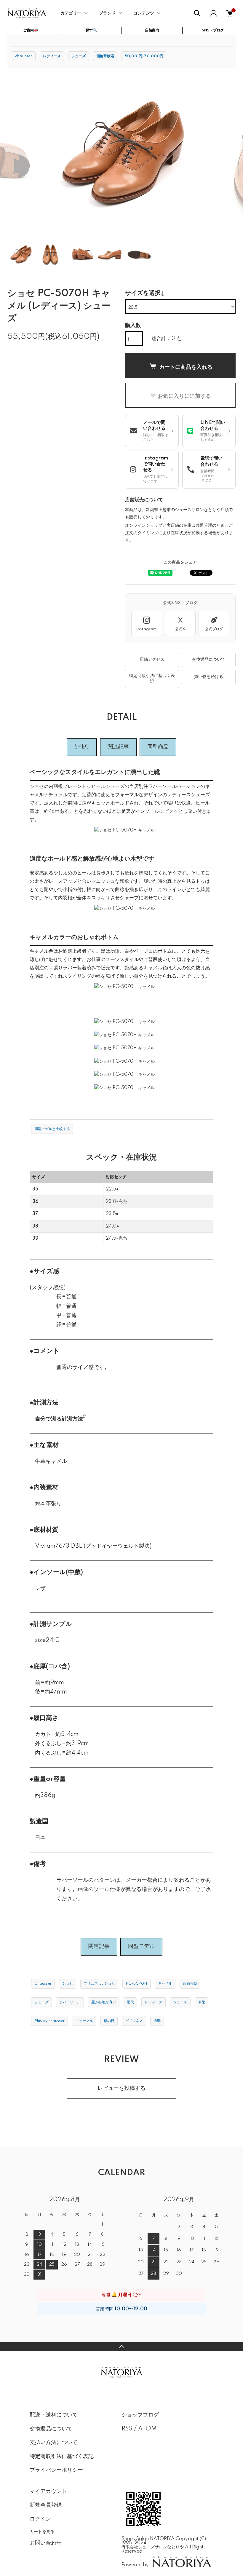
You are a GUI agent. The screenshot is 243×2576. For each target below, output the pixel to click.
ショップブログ (140, 2415)
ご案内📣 (31, 30)
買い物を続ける (209, 677)
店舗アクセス (152, 660)
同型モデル (141, 1946)
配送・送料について (54, 2415)
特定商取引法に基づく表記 (152, 679)
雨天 (130, 2002)
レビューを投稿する (121, 2088)
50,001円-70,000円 (144, 56)
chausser (24, 56)
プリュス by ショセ (99, 1984)
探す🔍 (91, 30)
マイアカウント (48, 2492)
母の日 (109, 2021)
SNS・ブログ (213, 30)
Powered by (135, 2565)
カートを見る (42, 2531)
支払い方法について (54, 2443)
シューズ (79, 56)
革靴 (202, 2002)
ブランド (107, 13)
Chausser (43, 1984)
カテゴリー (71, 13)
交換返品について (209, 660)
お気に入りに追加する (184, 396)
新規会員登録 (46, 2505)
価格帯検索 (105, 56)
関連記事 (118, 747)
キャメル (165, 1984)
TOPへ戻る (121, 2347)
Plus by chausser (49, 2021)
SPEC (82, 747)
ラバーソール (70, 2002)
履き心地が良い (104, 2002)
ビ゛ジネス (134, 2021)
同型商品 (158, 747)
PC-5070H (136, 1984)
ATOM (147, 2429)
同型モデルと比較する (52, 1129)
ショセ (68, 1984)
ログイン (40, 2519)
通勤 (157, 2021)
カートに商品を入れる (186, 367)
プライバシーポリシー (56, 2470)
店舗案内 (152, 30)
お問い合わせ (46, 2543)
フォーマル (84, 2021)
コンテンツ (144, 13)
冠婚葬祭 (190, 1984)
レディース (52, 56)
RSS (127, 2429)
